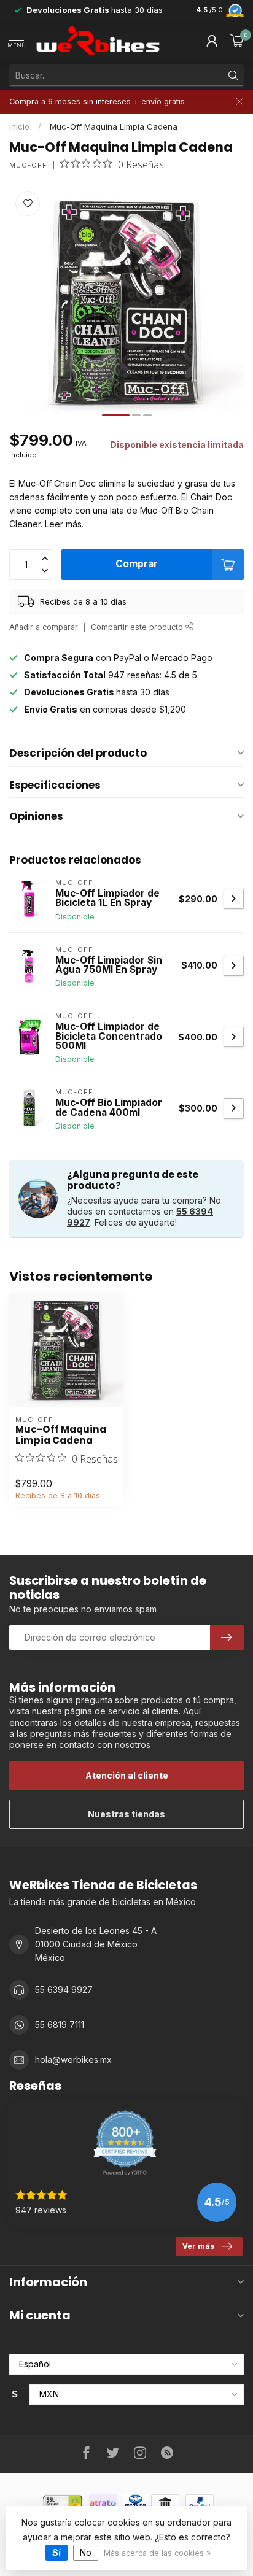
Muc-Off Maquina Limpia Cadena (114, 126)
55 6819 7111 (60, 2025)
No (86, 2552)
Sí (56, 2552)
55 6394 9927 (64, 1990)
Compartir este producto (138, 627)
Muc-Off (28, 165)
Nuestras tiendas (126, 1814)
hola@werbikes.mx (73, 2060)
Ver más (198, 2246)
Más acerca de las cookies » (157, 2553)
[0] (237, 41)
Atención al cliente (127, 1775)
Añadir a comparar (44, 627)
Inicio (19, 126)
